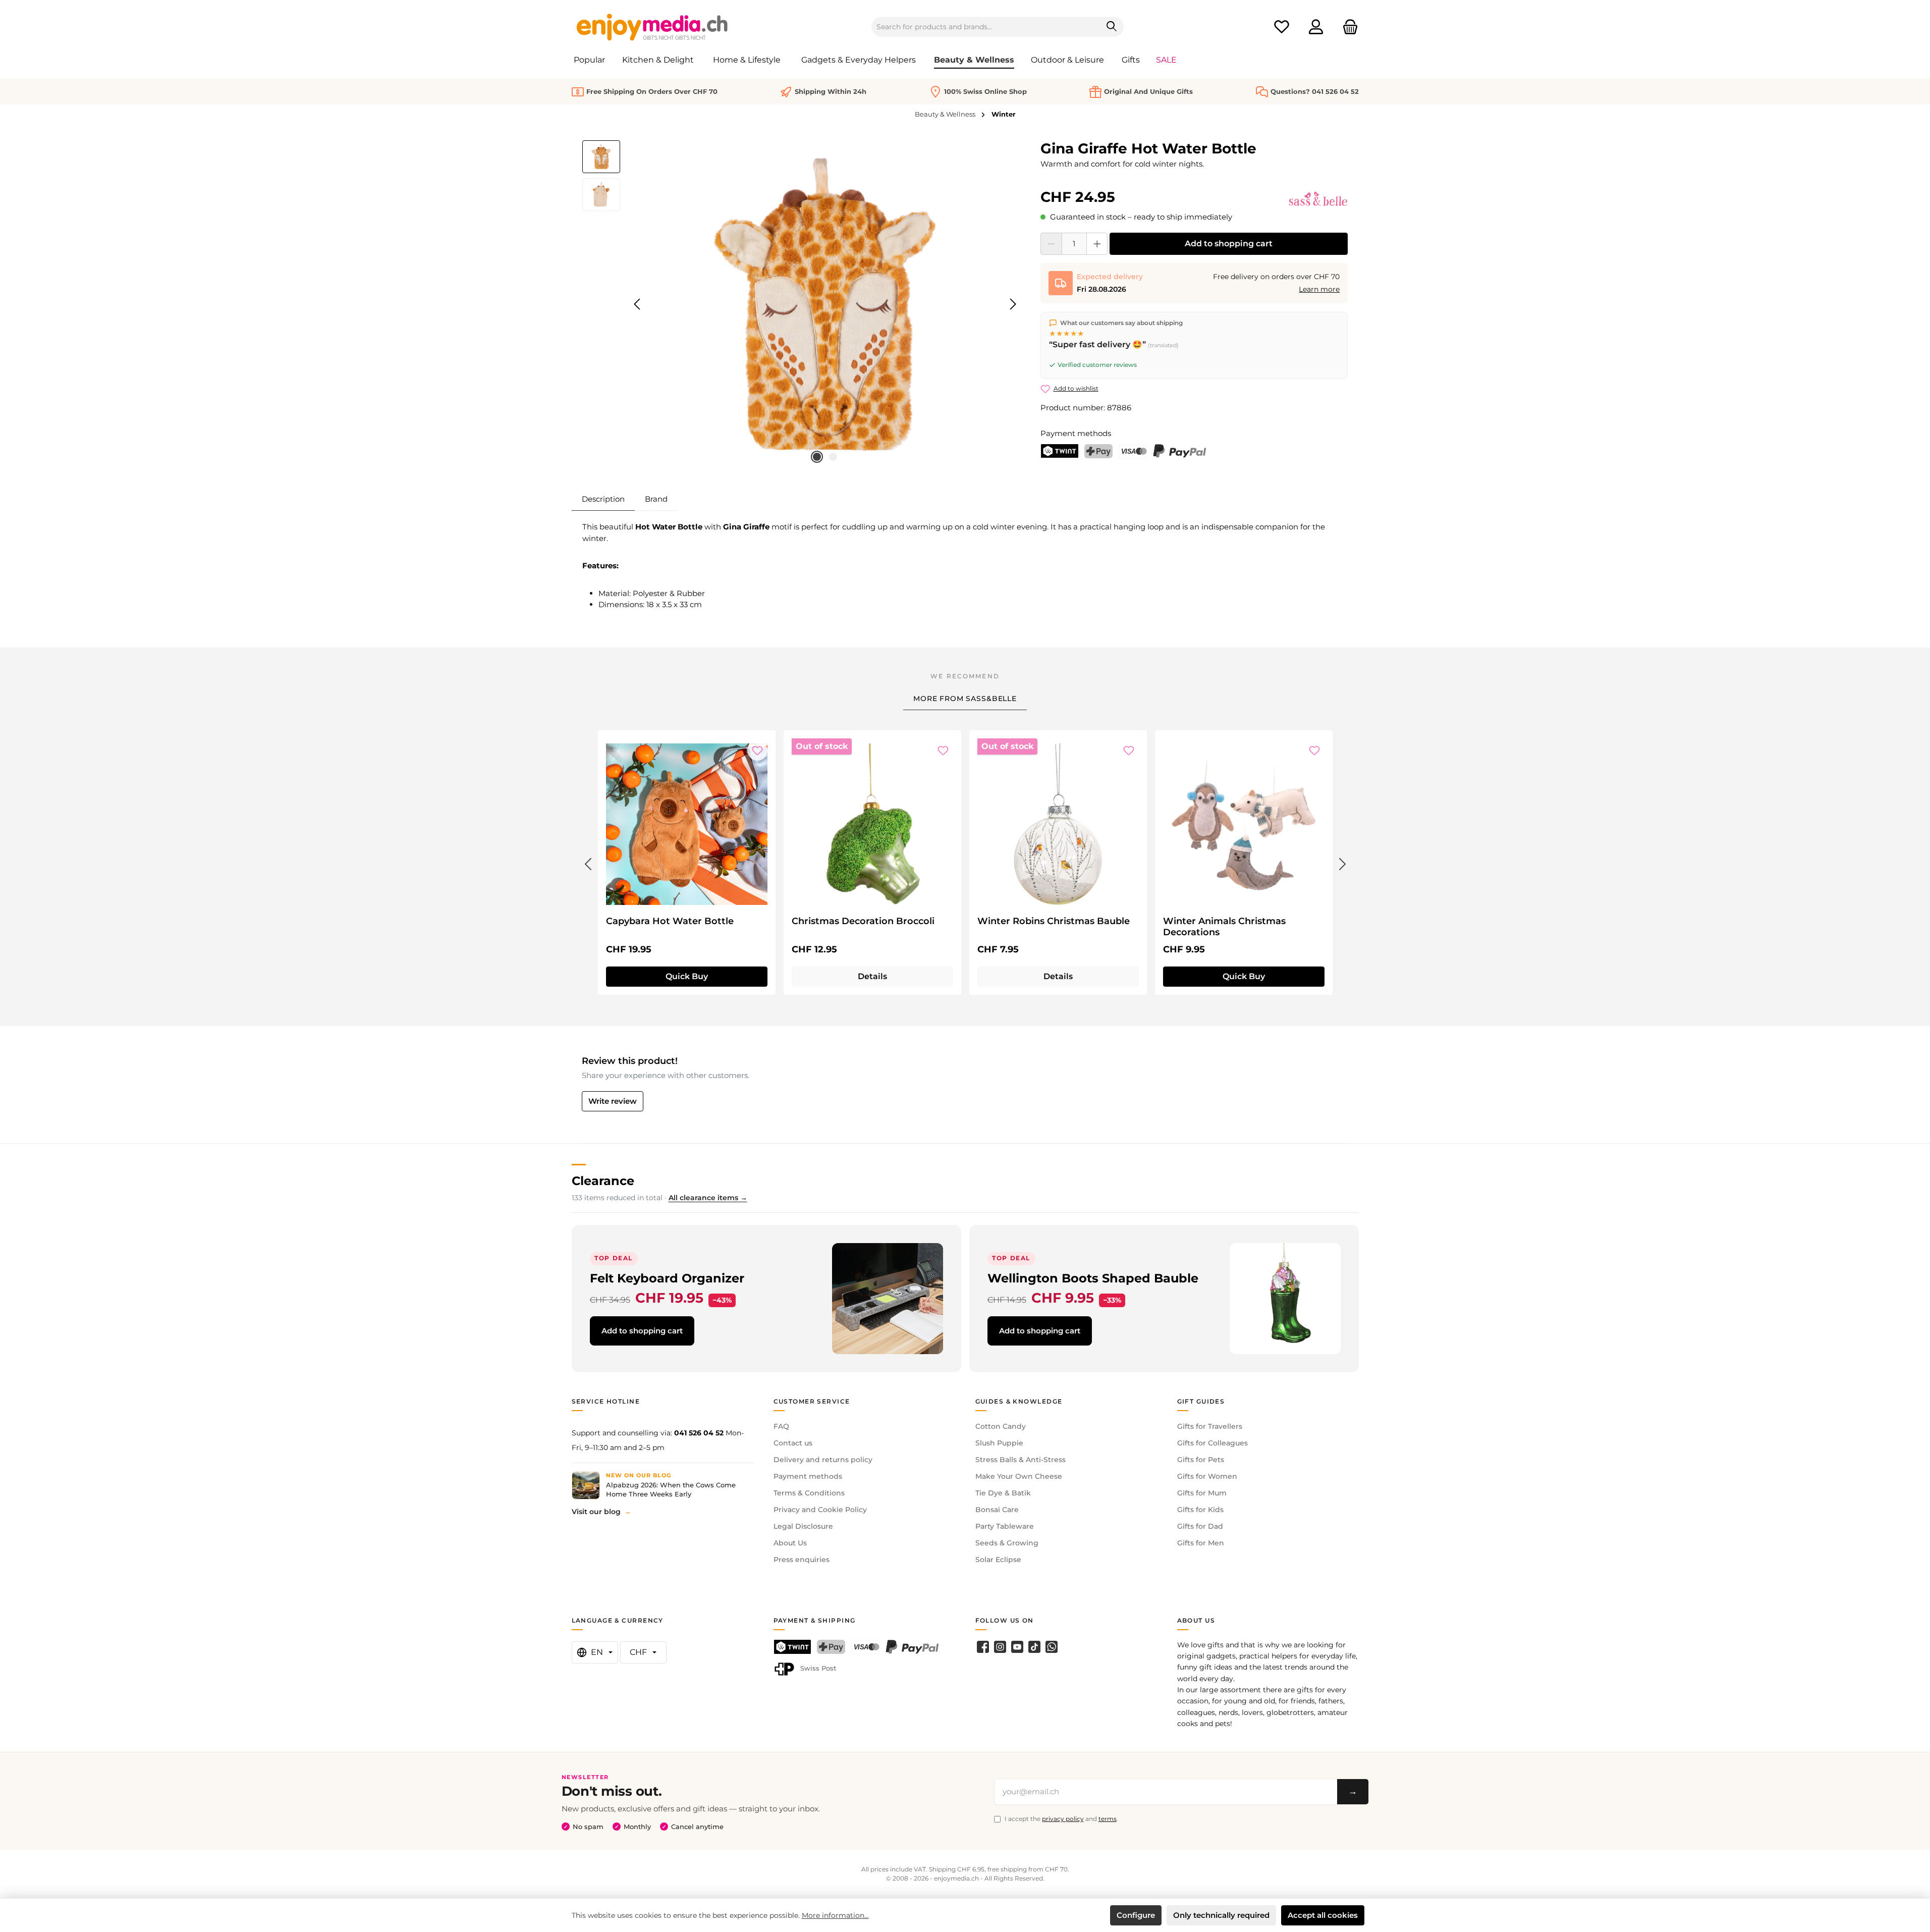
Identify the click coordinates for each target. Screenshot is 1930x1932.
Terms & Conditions (809, 1493)
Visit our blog (596, 1512)
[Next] (1013, 304)
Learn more (1319, 289)
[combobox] (986, 27)
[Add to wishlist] (757, 750)
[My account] (1316, 27)
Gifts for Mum (1202, 1493)
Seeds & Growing (1007, 1543)
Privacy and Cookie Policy (820, 1510)
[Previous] (638, 304)
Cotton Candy (1001, 1426)
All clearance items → (708, 1198)
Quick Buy (687, 976)
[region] (802, 304)
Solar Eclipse (998, 1560)
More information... (835, 1915)
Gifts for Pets (1201, 1460)
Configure (1136, 1915)
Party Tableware (1005, 1526)
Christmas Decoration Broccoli (863, 921)
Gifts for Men (1201, 1543)
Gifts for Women (1207, 1476)
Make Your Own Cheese (1019, 1476)
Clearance (603, 1181)
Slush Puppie (999, 1443)
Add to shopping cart (1229, 244)
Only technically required (1221, 1915)
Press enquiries (802, 1560)
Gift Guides (1201, 1401)
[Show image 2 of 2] (833, 457)
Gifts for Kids (1200, 1510)
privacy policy (1063, 1819)
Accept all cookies (1323, 1915)
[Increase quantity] (1097, 244)
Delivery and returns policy (823, 1460)
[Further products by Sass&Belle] (1318, 199)
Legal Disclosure (803, 1526)
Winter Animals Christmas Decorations (1224, 927)
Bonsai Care (997, 1510)
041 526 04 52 (699, 1433)
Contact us (793, 1443)
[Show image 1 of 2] (817, 457)
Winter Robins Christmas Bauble (1054, 921)
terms (1108, 1819)
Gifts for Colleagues (1212, 1443)
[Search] (1112, 27)
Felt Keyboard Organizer (667, 1278)
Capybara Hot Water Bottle (670, 921)
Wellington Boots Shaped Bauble (1093, 1278)
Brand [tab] (656, 499)
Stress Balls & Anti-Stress (1021, 1460)
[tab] (603, 499)
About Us (790, 1543)
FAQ (781, 1426)
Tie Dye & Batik (1003, 1493)
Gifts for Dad (1200, 1526)
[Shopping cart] (1347, 27)
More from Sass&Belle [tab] (965, 699)
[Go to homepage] (652, 27)
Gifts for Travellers (1210, 1426)
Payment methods (808, 1476)
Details (872, 976)
